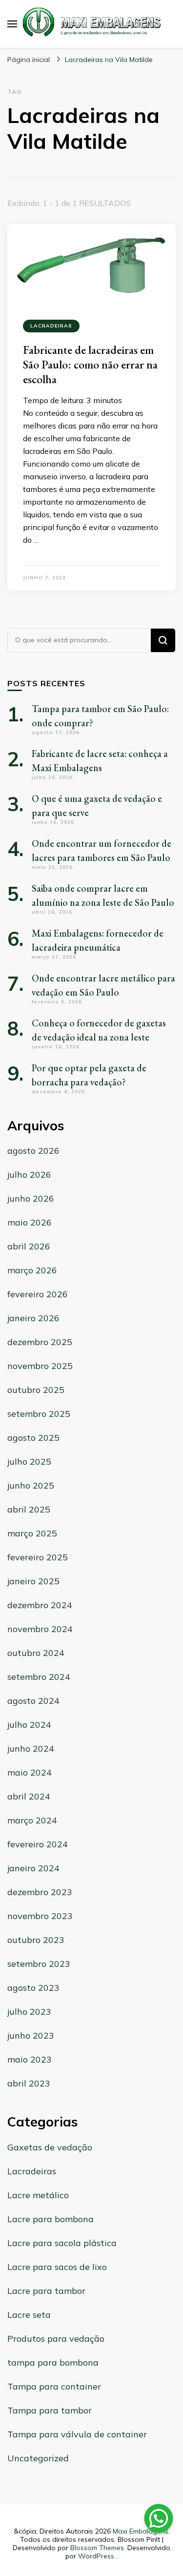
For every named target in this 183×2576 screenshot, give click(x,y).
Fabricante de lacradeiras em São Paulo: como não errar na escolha (90, 364)
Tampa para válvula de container (77, 2434)
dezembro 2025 (40, 1342)
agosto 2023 (33, 1988)
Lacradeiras (51, 326)
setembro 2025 (39, 1414)
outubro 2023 (36, 1940)
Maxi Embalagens (141, 2531)
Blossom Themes (97, 2548)
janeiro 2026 (33, 1318)
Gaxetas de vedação (50, 2147)
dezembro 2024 (40, 1605)
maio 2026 (30, 1222)
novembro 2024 (40, 1629)
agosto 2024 (33, 1701)
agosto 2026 (33, 1151)
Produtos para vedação (56, 2339)
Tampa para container (54, 2386)
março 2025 (32, 1533)
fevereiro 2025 (38, 1557)
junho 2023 (31, 2035)
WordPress (96, 2556)
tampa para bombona (53, 2362)
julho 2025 (29, 1462)
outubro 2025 (36, 1390)
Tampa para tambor (50, 2410)
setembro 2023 (39, 1964)
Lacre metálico (38, 2195)
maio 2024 (30, 1772)
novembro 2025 (40, 1366)
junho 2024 (31, 1748)
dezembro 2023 (40, 1892)
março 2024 (32, 1820)
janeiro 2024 (33, 1868)
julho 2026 (29, 1175)
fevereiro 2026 (38, 1294)
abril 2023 (29, 2083)
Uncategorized (38, 2458)
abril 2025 (29, 1509)
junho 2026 (31, 1198)
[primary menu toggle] (12, 24)
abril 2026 (29, 1246)
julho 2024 (29, 1725)
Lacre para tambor (46, 2291)
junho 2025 (31, 1485)
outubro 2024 (36, 1653)
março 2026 (32, 1270)
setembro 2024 (39, 1677)
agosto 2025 (33, 1438)
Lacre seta (29, 2315)
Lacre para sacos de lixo (57, 2267)
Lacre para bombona (51, 2219)
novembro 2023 (40, 1916)
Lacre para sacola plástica (62, 2243)
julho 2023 (29, 2012)
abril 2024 (29, 1796)
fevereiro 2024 (38, 1844)
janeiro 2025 (33, 1581)
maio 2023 (30, 2059)
